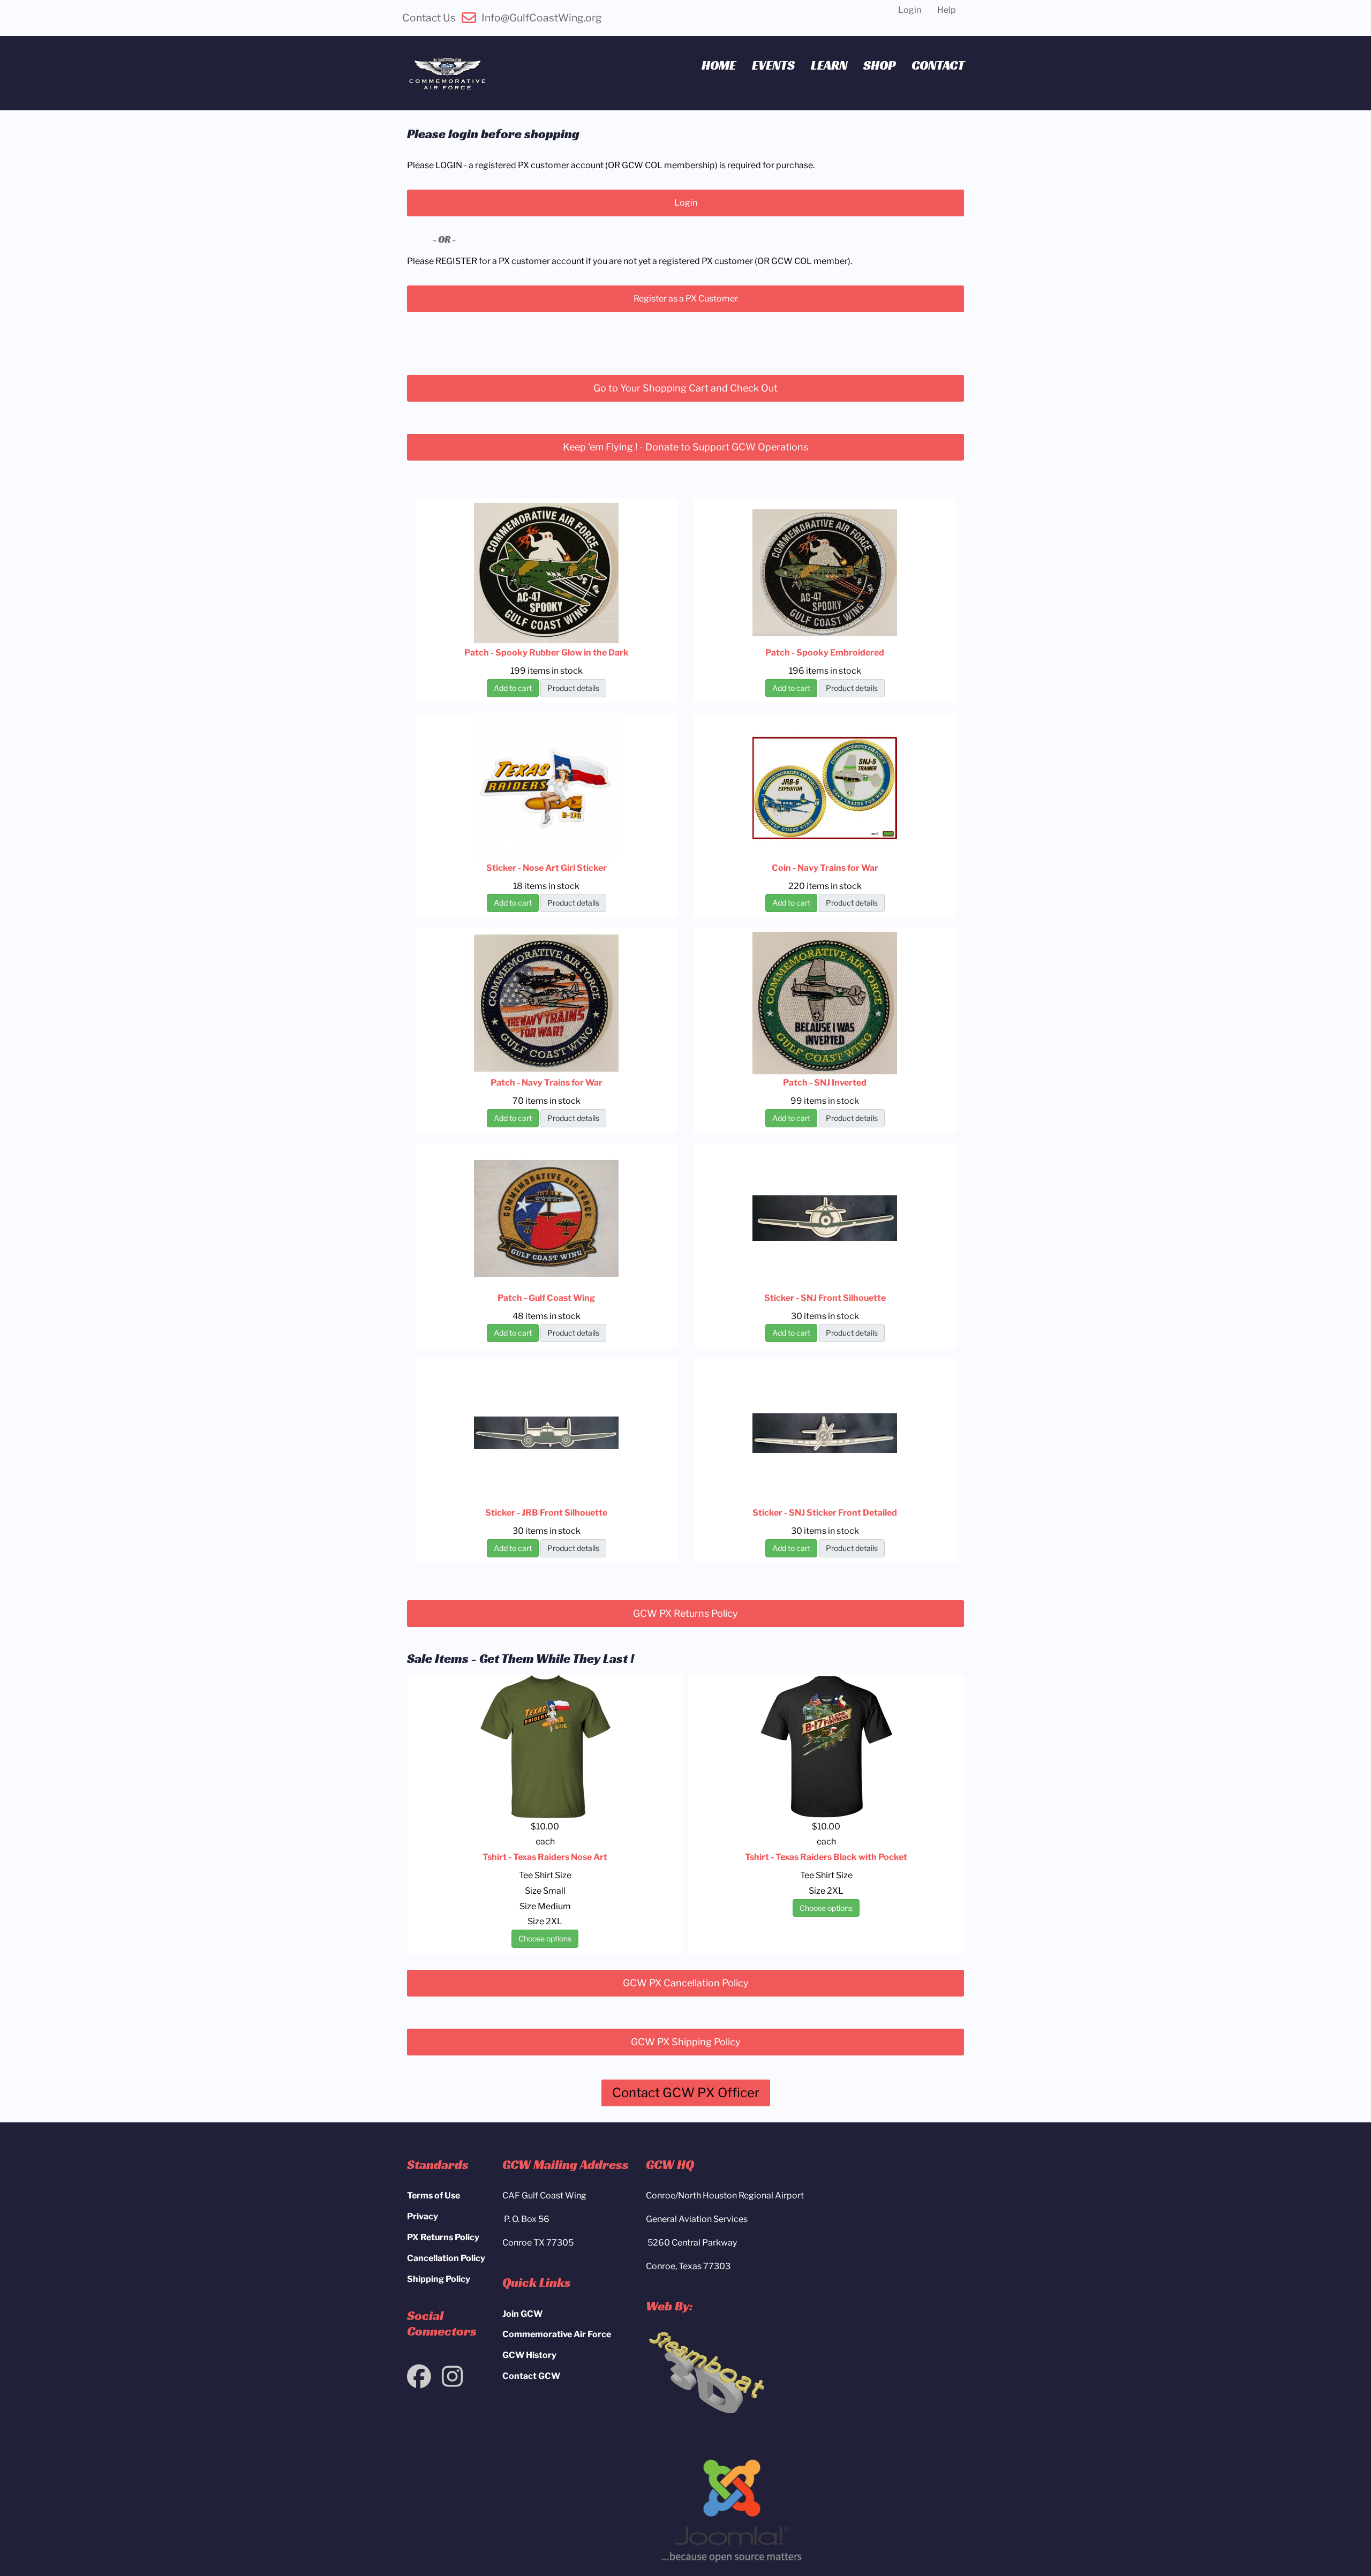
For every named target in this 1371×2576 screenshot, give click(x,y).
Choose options (545, 1938)
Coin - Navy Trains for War (825, 868)
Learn (829, 65)
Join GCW (522, 2314)
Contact (938, 65)
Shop (879, 65)
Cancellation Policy (446, 2258)
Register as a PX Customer (686, 299)
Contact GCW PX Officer (686, 2093)
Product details (573, 688)
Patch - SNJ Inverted (825, 1083)
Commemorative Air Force (557, 2334)
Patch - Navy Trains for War (547, 1083)
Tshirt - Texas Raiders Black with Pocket (826, 1857)
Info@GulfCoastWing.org (542, 18)
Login (910, 10)
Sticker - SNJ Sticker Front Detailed (825, 1513)
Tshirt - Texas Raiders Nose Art (545, 1857)
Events (773, 65)
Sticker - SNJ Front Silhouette (825, 1298)
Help (947, 10)
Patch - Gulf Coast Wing (546, 1298)
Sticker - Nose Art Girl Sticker (547, 868)
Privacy (423, 2216)
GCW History (529, 2355)
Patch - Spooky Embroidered (825, 653)
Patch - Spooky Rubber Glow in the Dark (547, 653)
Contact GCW (531, 2376)
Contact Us (429, 18)
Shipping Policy (439, 2279)
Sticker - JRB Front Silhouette (546, 1513)
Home (719, 65)
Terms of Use (434, 2195)
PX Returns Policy (443, 2237)
